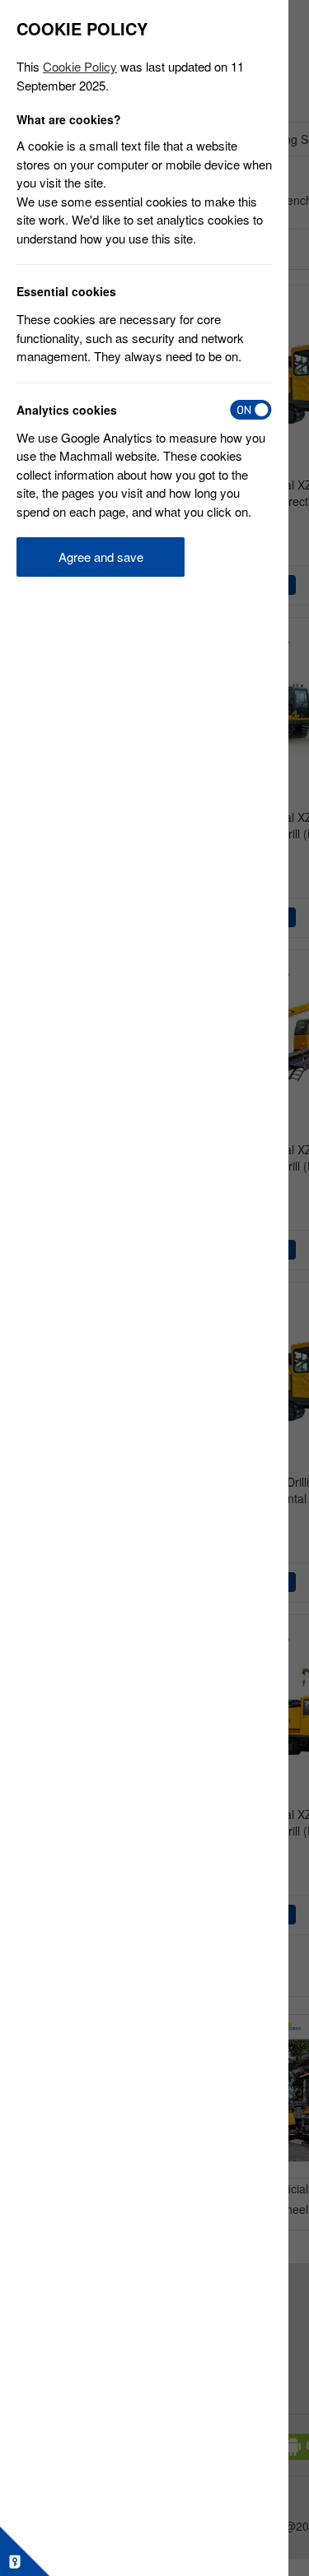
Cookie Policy (80, 66)
